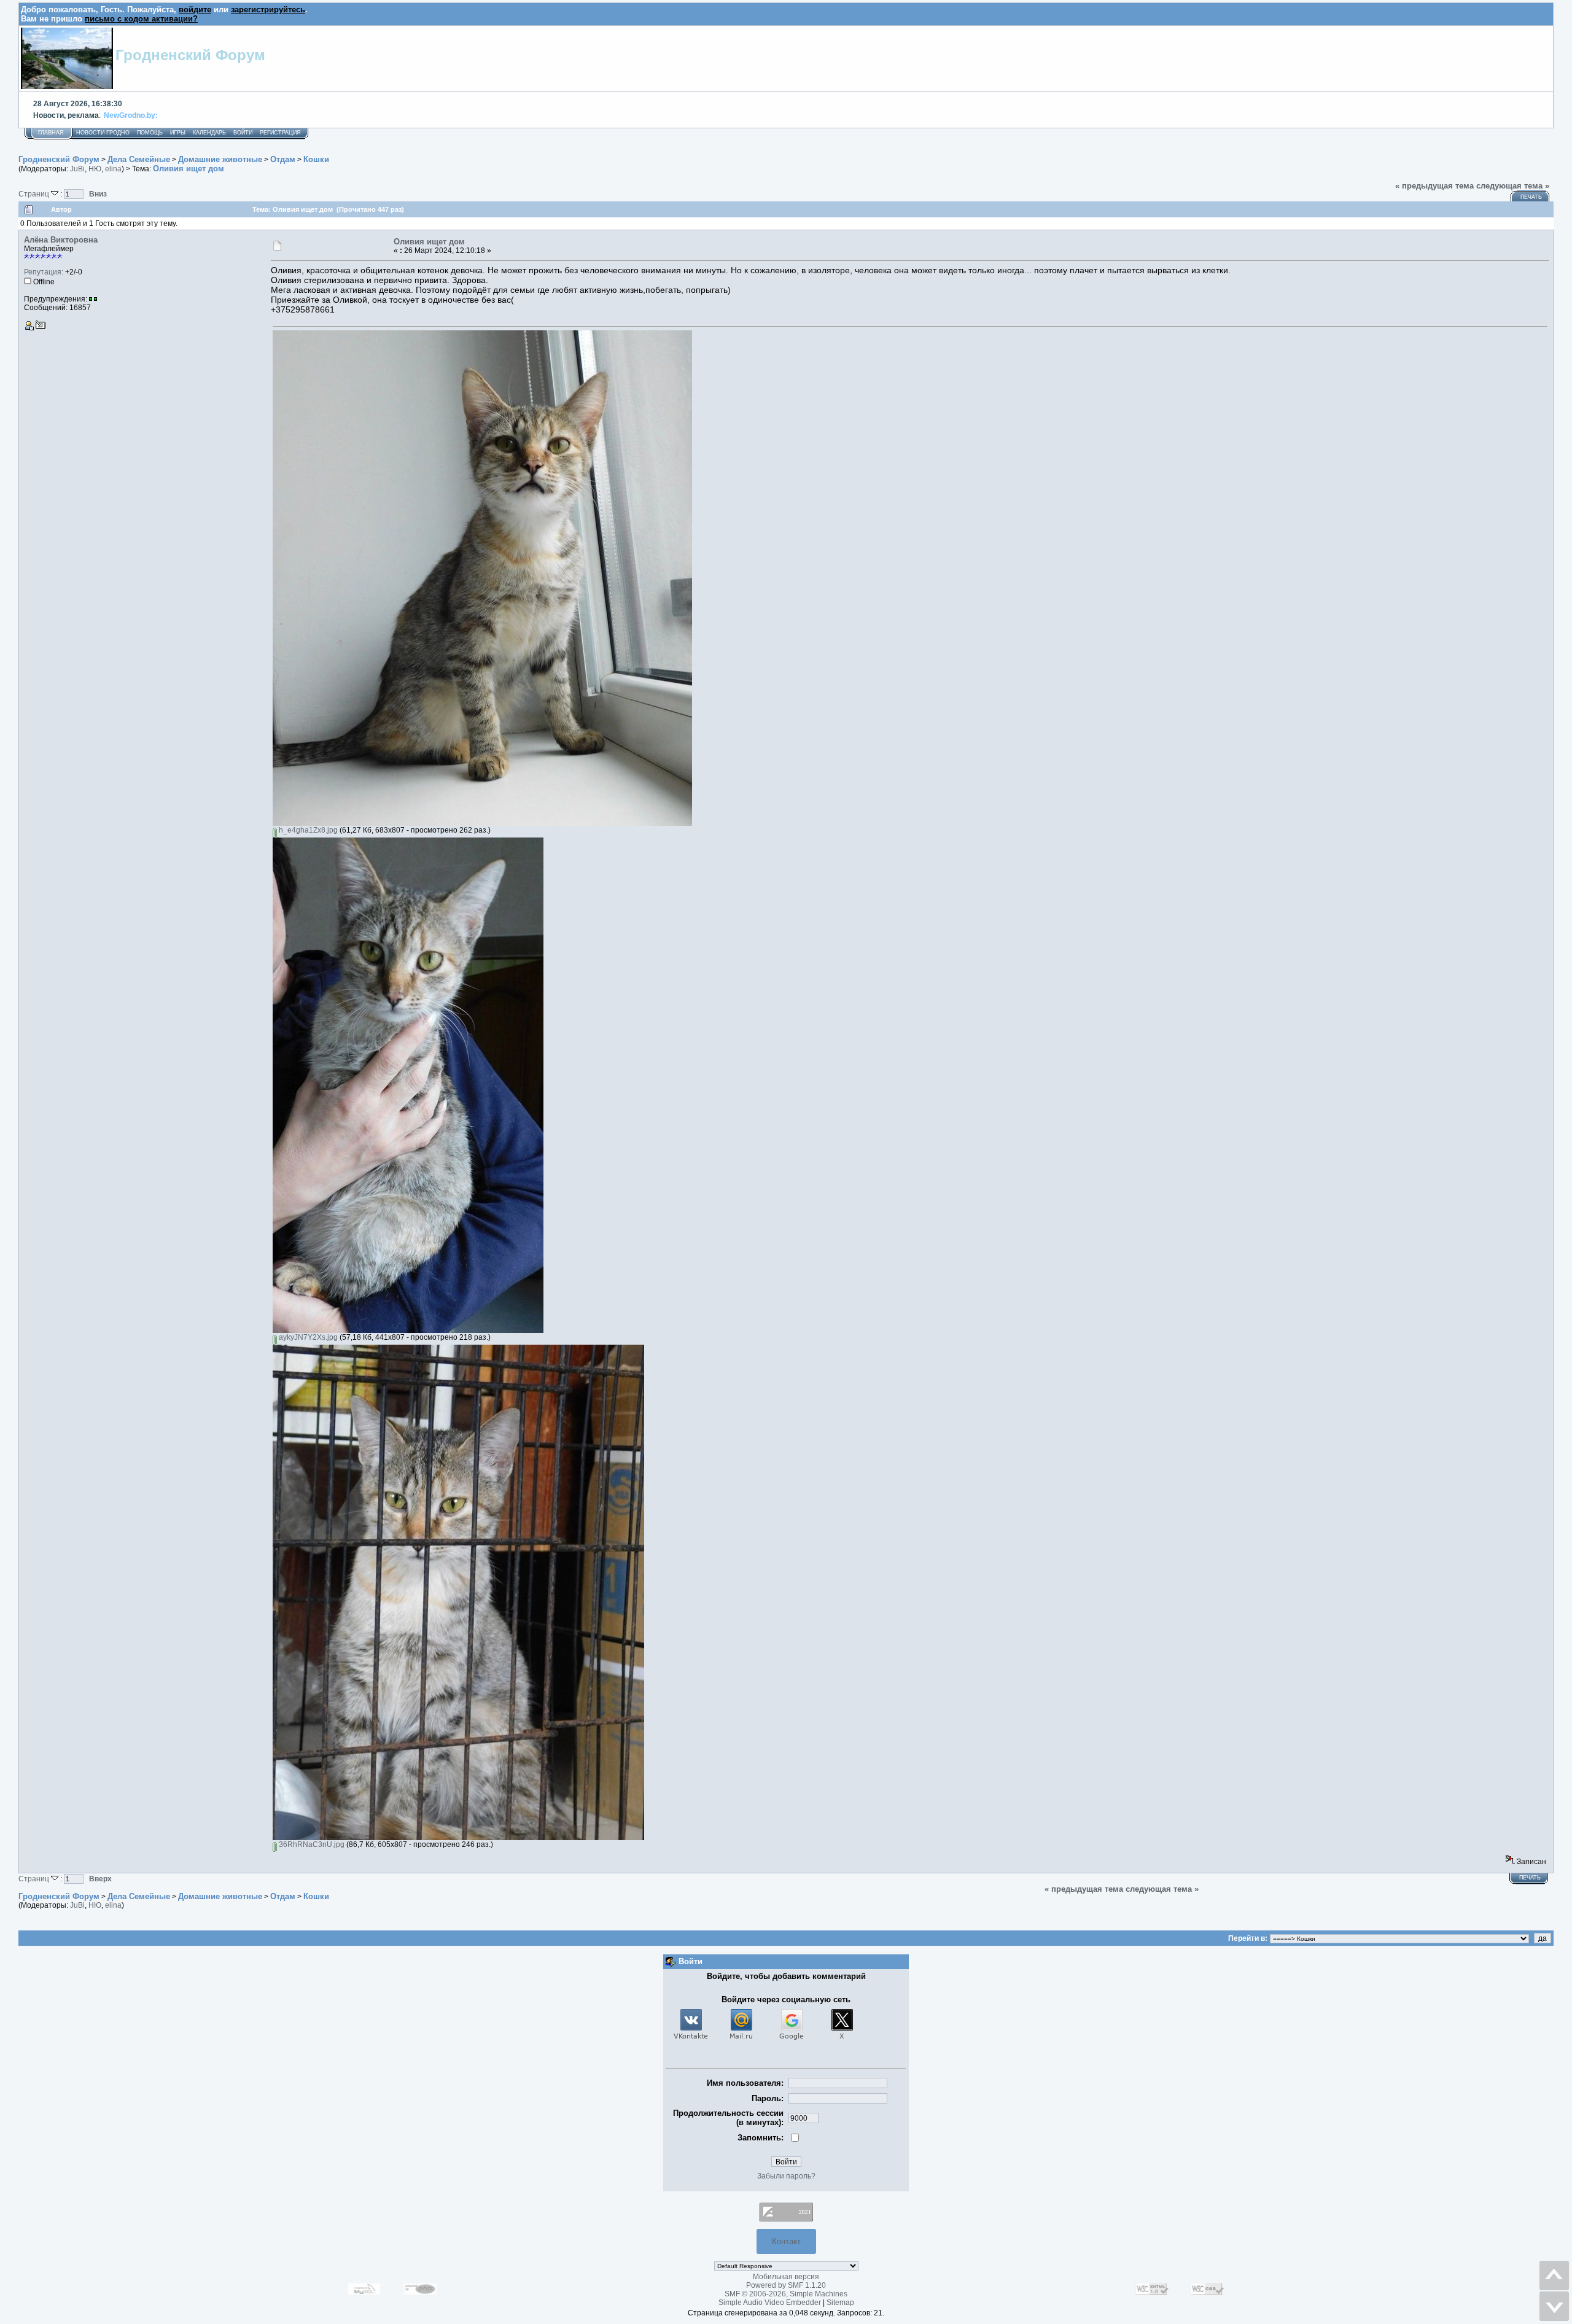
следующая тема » (1513, 186)
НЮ (95, 169)
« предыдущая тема (1434, 186)
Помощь (150, 133)
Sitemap (840, 2303)
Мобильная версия (786, 2277)
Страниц (35, 194)
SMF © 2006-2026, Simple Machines (786, 2294)
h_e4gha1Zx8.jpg (307, 830)
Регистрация (280, 133)
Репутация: (44, 272)
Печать (1531, 197)
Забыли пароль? (786, 2176)
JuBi (77, 169)
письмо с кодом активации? (141, 19)
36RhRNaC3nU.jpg (311, 1844)
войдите (195, 10)
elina (113, 169)
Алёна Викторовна (61, 240)
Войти (243, 133)
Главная (51, 133)
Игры (178, 133)
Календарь (209, 133)
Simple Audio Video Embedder (770, 2303)
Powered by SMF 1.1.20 (786, 2285)
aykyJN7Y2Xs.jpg (307, 1337)
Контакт (786, 2241)
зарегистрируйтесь (268, 10)
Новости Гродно (103, 133)
